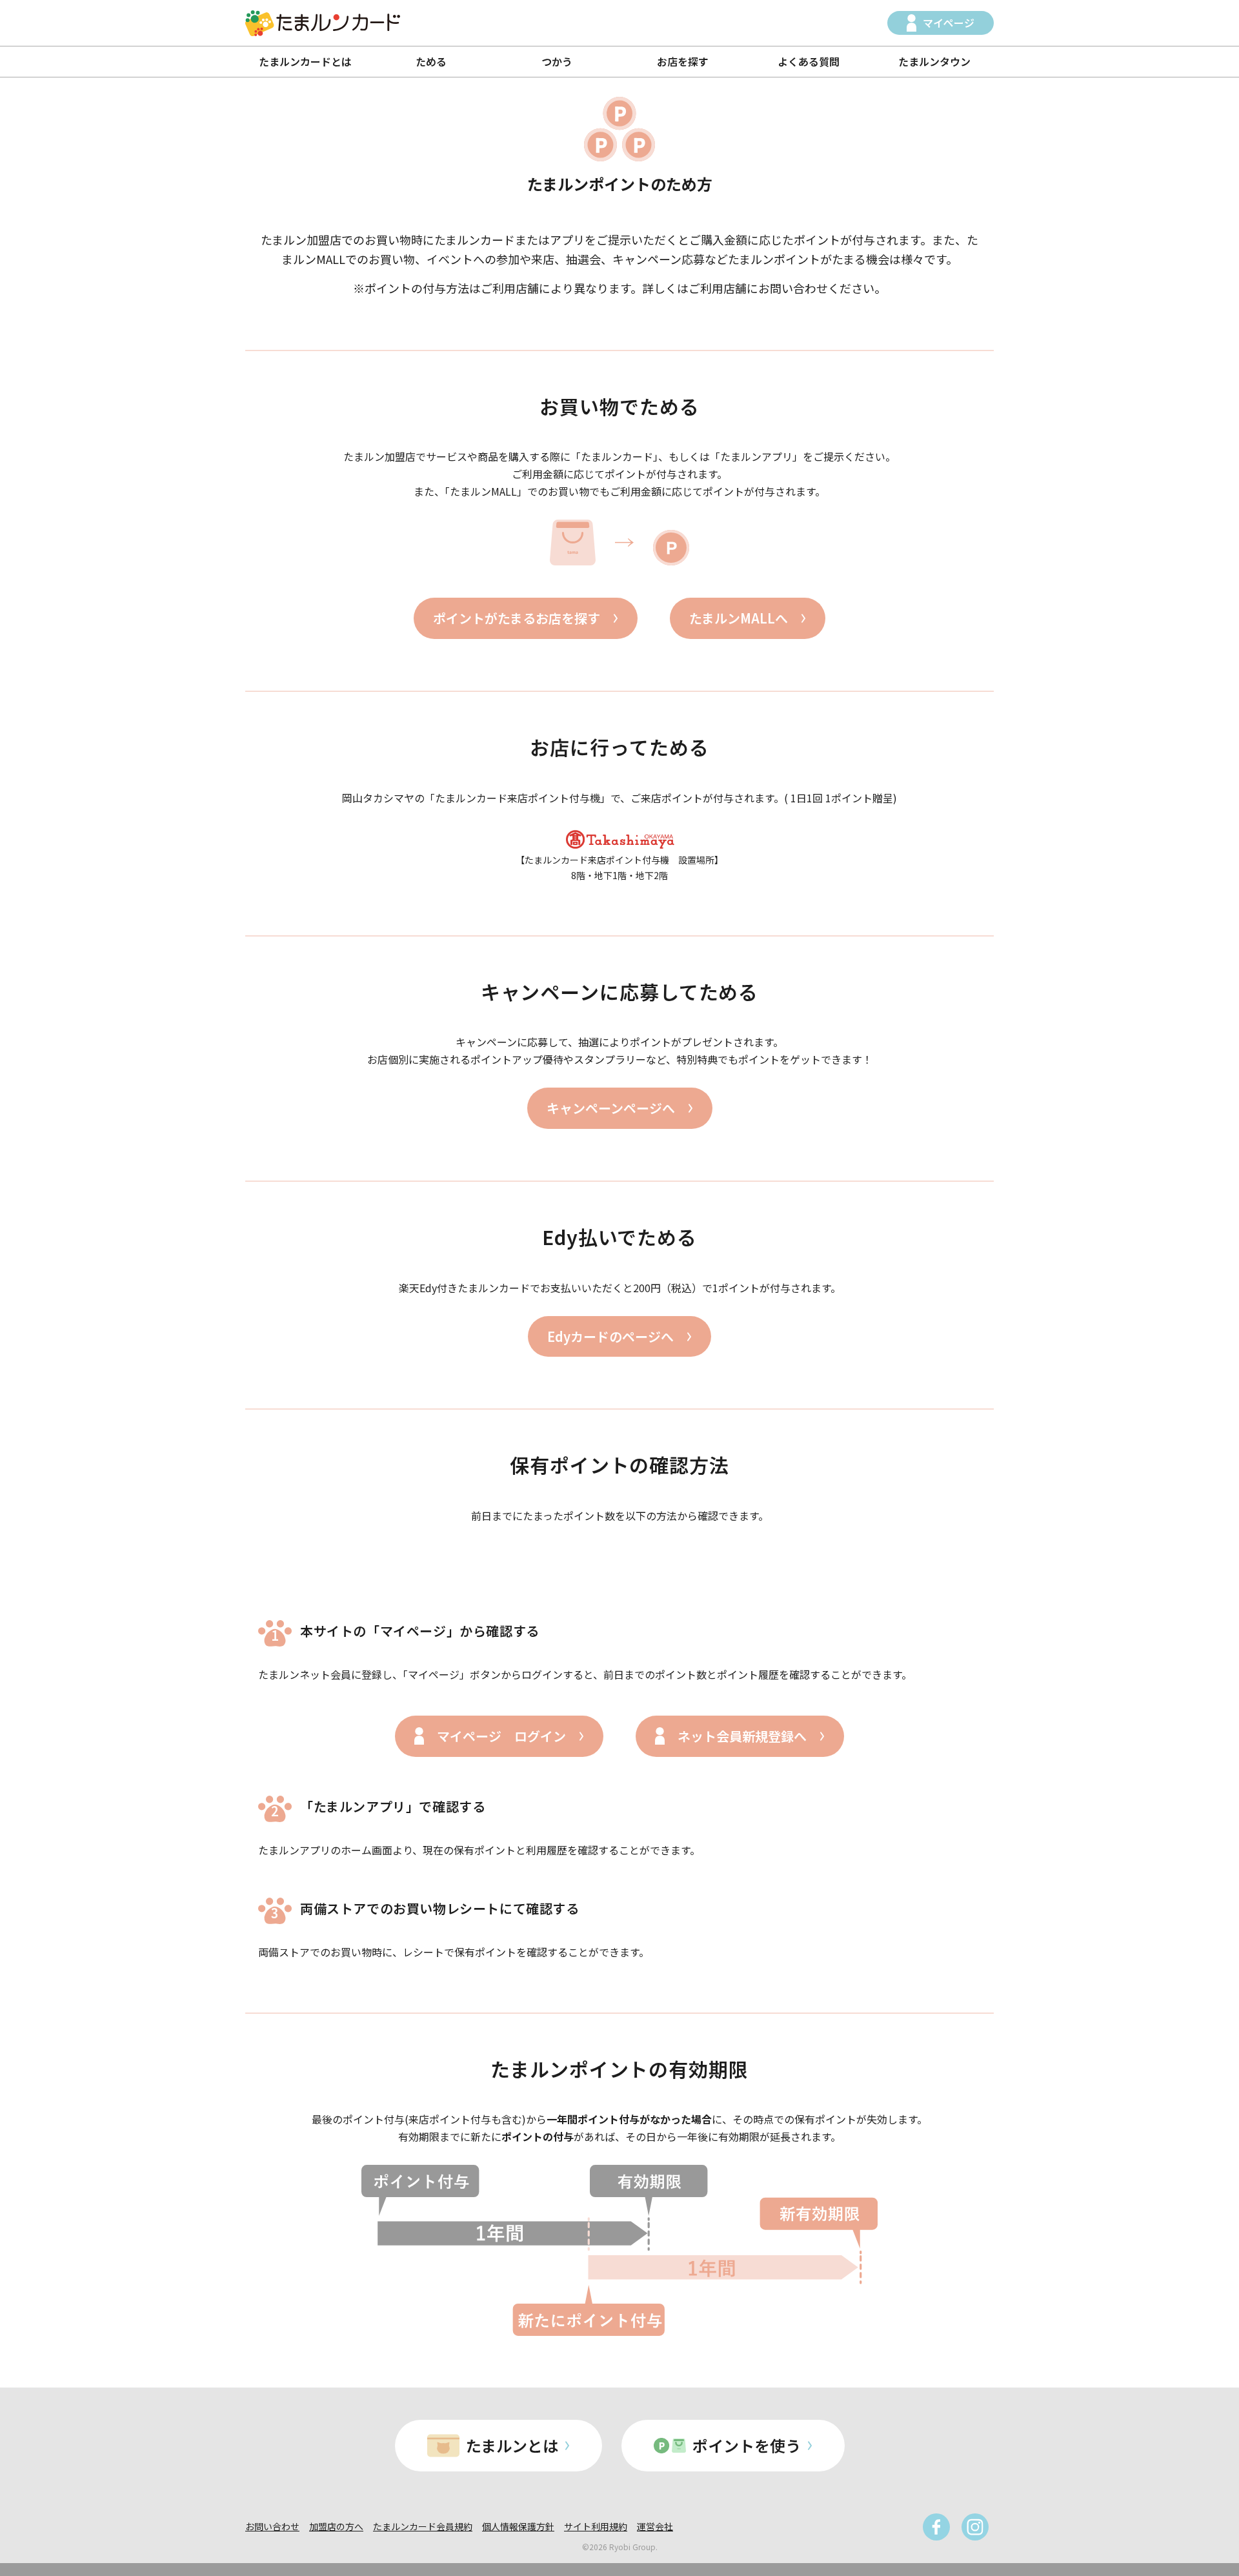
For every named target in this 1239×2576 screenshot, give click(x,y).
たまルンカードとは (305, 61)
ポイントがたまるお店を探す (517, 618)
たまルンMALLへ (739, 618)
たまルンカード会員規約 (423, 2526)
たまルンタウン (934, 61)
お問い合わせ (272, 2526)
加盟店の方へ (336, 2526)
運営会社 (655, 2526)
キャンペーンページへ (611, 1108)
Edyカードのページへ (610, 1336)
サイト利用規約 (596, 2526)
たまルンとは (512, 2445)
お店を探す (683, 61)
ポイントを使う (747, 2445)
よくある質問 (809, 61)
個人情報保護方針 (518, 2526)
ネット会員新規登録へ (742, 1736)
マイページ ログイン (501, 1736)
